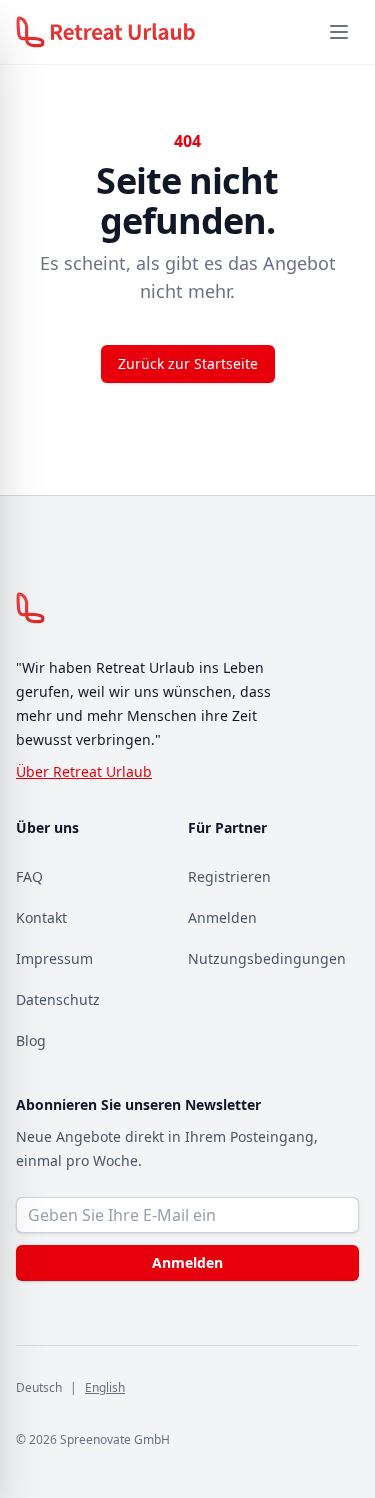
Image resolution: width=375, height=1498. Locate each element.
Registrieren (229, 876)
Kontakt (41, 917)
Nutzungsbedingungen (267, 958)
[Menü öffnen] (339, 32)
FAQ (29, 876)
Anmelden (222, 917)
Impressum (54, 958)
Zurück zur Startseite (188, 363)
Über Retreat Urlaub (84, 771)
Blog (31, 1040)
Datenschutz (58, 999)
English (105, 1387)
